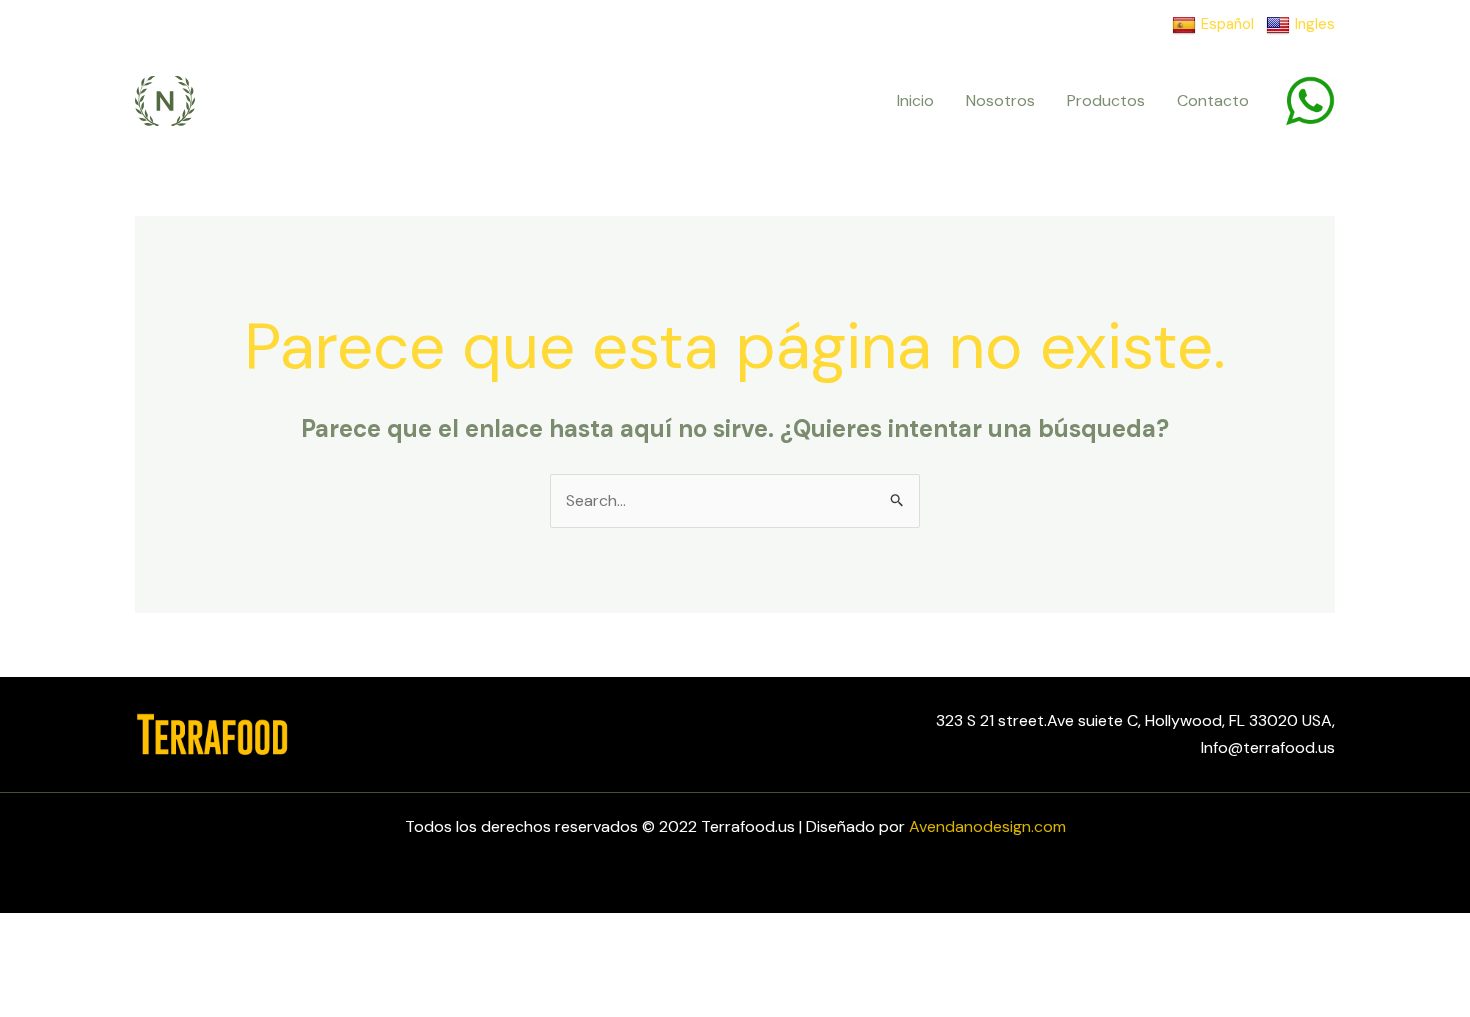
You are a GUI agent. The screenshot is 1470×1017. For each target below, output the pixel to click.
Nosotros (1000, 100)
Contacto (1213, 100)
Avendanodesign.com (987, 826)
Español (1227, 24)
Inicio (915, 100)
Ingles (1315, 24)
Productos (1106, 100)
